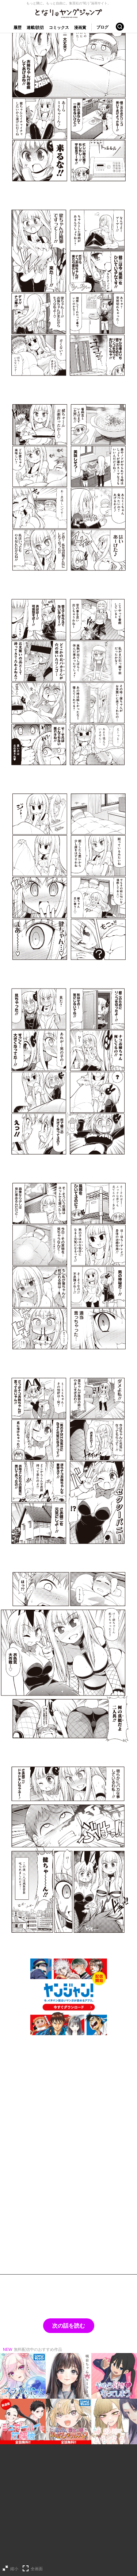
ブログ (102, 27)
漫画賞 (80, 27)
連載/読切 (35, 27)
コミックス (59, 27)
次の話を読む (69, 2325)
